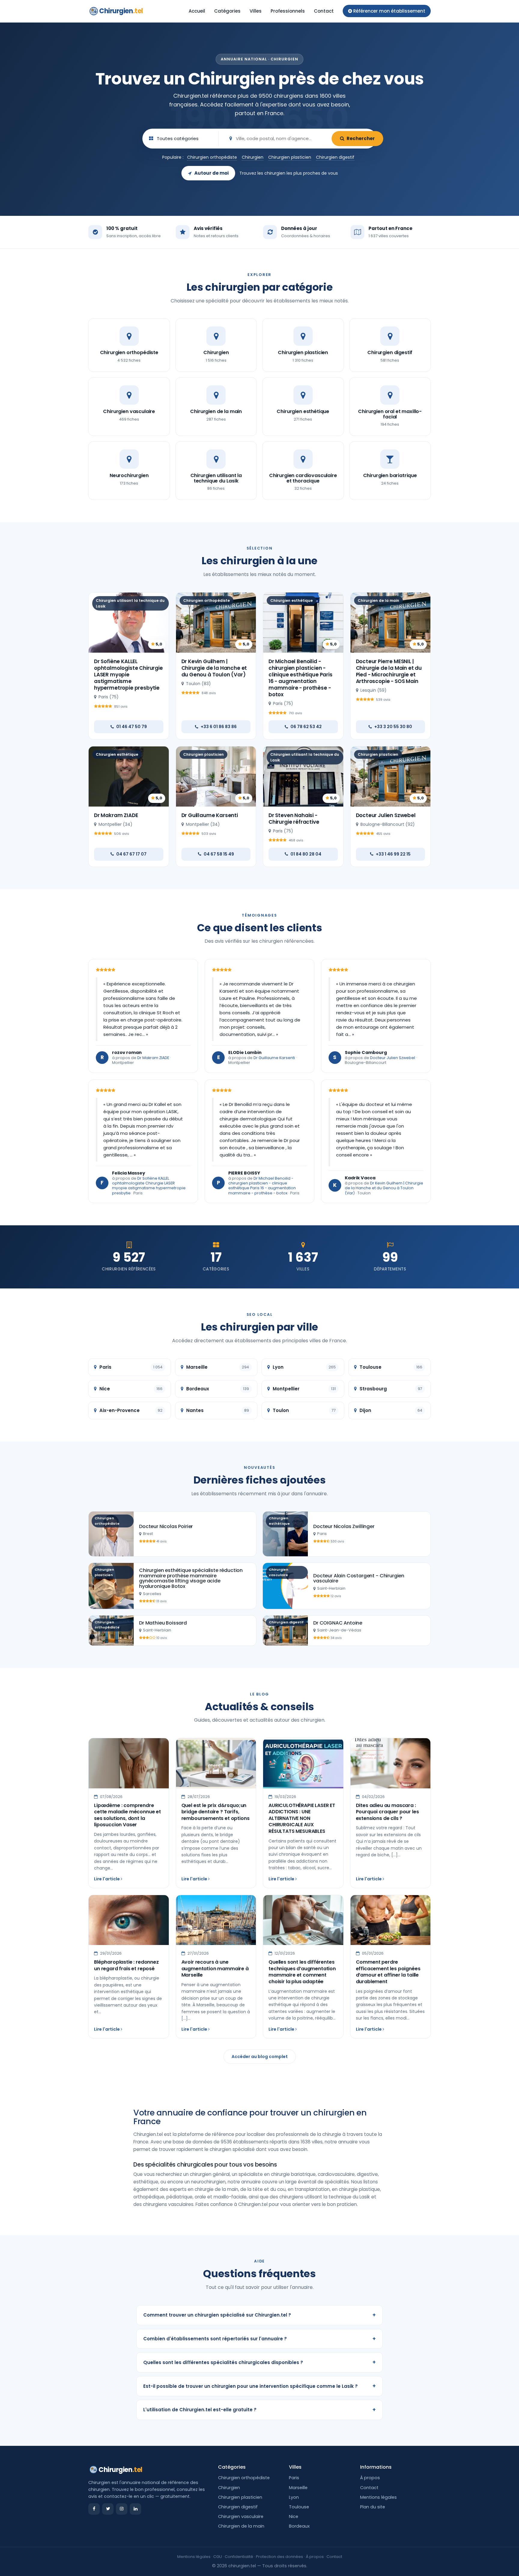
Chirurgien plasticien (290, 157)
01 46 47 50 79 (132, 727)
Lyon (294, 2497)
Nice (294, 2516)
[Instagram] (122, 2509)
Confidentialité (239, 2557)
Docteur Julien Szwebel (386, 815)
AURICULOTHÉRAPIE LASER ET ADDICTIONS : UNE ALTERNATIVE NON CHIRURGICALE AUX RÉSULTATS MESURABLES (302, 1818)
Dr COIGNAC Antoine (338, 1623)
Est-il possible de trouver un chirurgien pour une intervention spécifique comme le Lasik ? (259, 2386)
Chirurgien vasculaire (241, 2516)
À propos (370, 2478)
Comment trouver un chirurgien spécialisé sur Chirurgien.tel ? (259, 2315)
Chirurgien (121, 11)
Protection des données (279, 2557)
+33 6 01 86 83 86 (219, 727)
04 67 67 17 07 (131, 854)
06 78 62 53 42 (306, 727)
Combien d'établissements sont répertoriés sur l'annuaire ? (259, 2339)
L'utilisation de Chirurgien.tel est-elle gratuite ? (259, 2410)
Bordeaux (299, 2526)
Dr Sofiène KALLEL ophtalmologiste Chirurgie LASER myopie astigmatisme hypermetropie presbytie (128, 675)
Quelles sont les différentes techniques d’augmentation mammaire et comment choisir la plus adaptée (302, 1972)
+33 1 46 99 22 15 (393, 854)
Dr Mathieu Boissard (163, 1623)
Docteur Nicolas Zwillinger (344, 1526)
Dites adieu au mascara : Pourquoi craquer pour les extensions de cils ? (387, 1812)
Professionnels (288, 11)
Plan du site (373, 2507)
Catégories (227, 11)
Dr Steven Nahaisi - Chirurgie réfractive (294, 819)
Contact (324, 11)
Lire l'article (107, 1879)
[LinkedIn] (135, 2509)
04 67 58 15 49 (219, 854)
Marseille (298, 2488)
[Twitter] (108, 2509)
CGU (218, 2557)
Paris (294, 2478)
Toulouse (299, 2507)
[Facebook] (94, 2509)
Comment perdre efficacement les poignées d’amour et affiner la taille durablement (388, 1972)
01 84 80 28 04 (306, 854)
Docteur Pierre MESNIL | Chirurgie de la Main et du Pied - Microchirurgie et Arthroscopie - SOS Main (389, 671)
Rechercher (361, 138)
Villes (256, 11)
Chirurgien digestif (335, 157)
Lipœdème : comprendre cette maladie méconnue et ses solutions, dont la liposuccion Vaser (127, 1815)
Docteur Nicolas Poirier (166, 1526)
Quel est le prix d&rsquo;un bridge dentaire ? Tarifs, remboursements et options (215, 1812)
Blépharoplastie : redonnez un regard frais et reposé (126, 1965)
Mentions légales (378, 2497)
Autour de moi (211, 173)
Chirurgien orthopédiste (212, 157)
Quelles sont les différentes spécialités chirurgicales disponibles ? (259, 2362)
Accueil (197, 11)
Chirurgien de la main (241, 2526)
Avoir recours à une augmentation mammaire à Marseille (215, 1968)
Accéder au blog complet (260, 2057)
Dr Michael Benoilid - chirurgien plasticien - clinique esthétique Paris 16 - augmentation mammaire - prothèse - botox (300, 678)
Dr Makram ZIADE (116, 815)
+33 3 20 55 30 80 (393, 727)
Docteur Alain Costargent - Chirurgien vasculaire (359, 1578)
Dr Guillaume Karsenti (210, 815)
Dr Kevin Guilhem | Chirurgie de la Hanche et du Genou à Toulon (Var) (214, 668)
